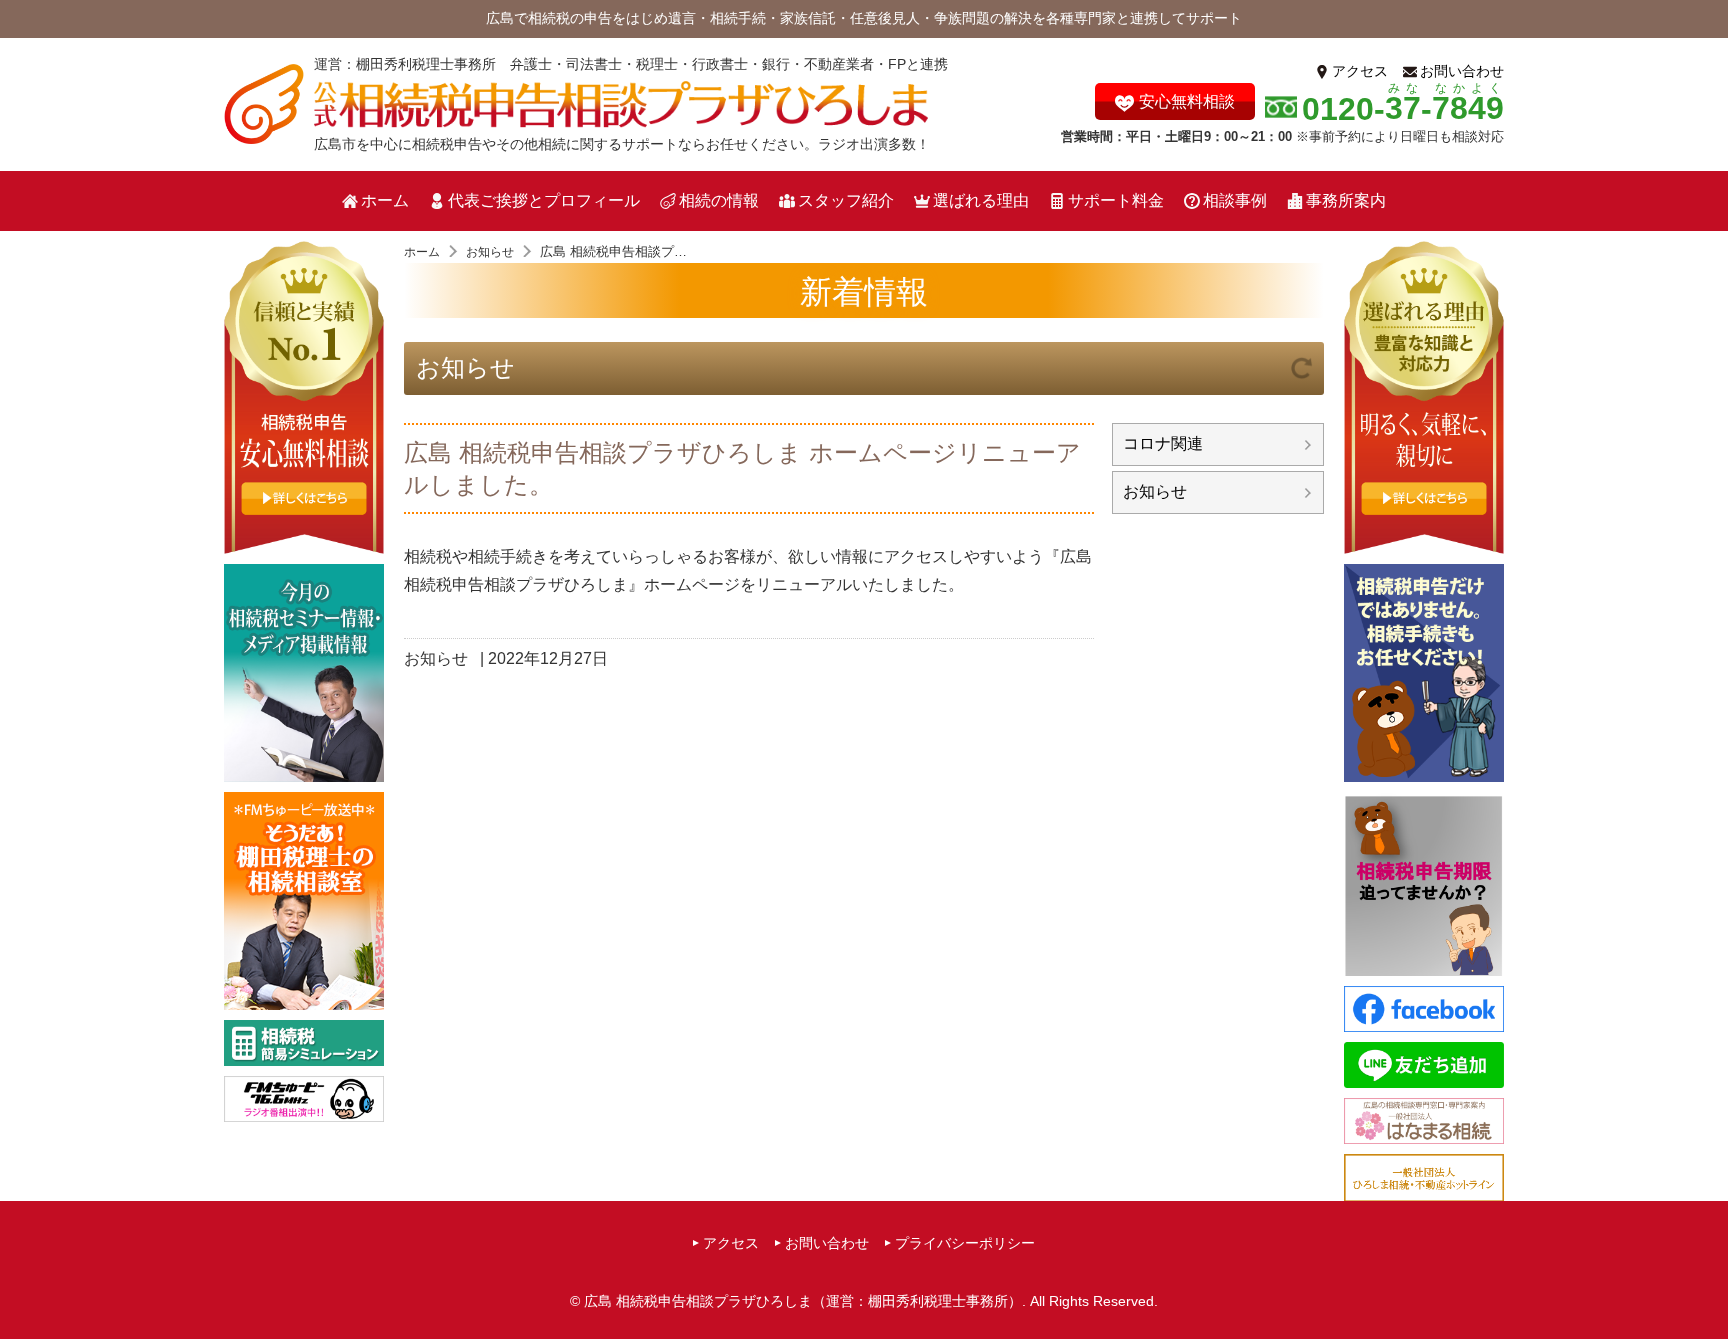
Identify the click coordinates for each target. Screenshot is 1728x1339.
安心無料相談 (1187, 101)
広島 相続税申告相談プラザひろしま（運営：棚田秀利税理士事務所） (803, 1301)
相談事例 (1235, 200)
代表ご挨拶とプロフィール (544, 200)
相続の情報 (719, 200)
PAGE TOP (1706, 1285)
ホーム (385, 200)
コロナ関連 (1163, 443)
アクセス (1360, 71)
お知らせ (465, 367)
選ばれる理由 (981, 200)
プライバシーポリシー (965, 1243)
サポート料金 (1116, 200)
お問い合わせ (1462, 71)
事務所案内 (1346, 200)
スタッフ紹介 (846, 200)
